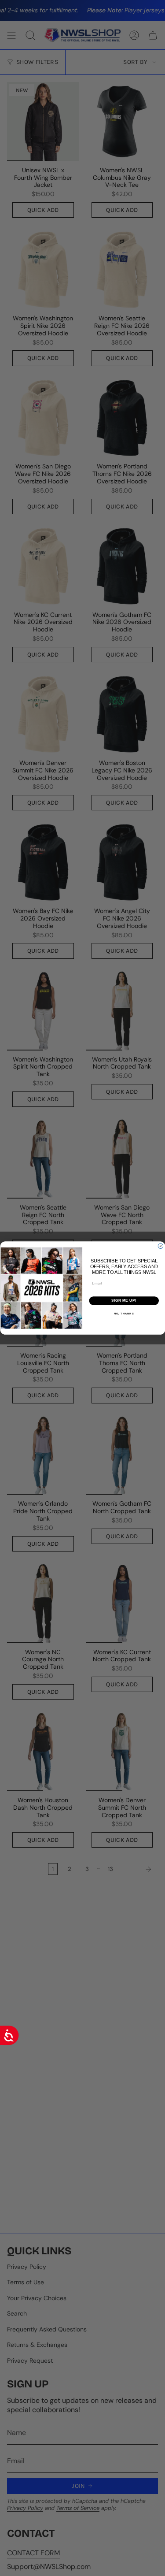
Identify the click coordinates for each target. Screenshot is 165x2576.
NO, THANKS (124, 1313)
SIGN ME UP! (124, 1300)
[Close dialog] (161, 1246)
